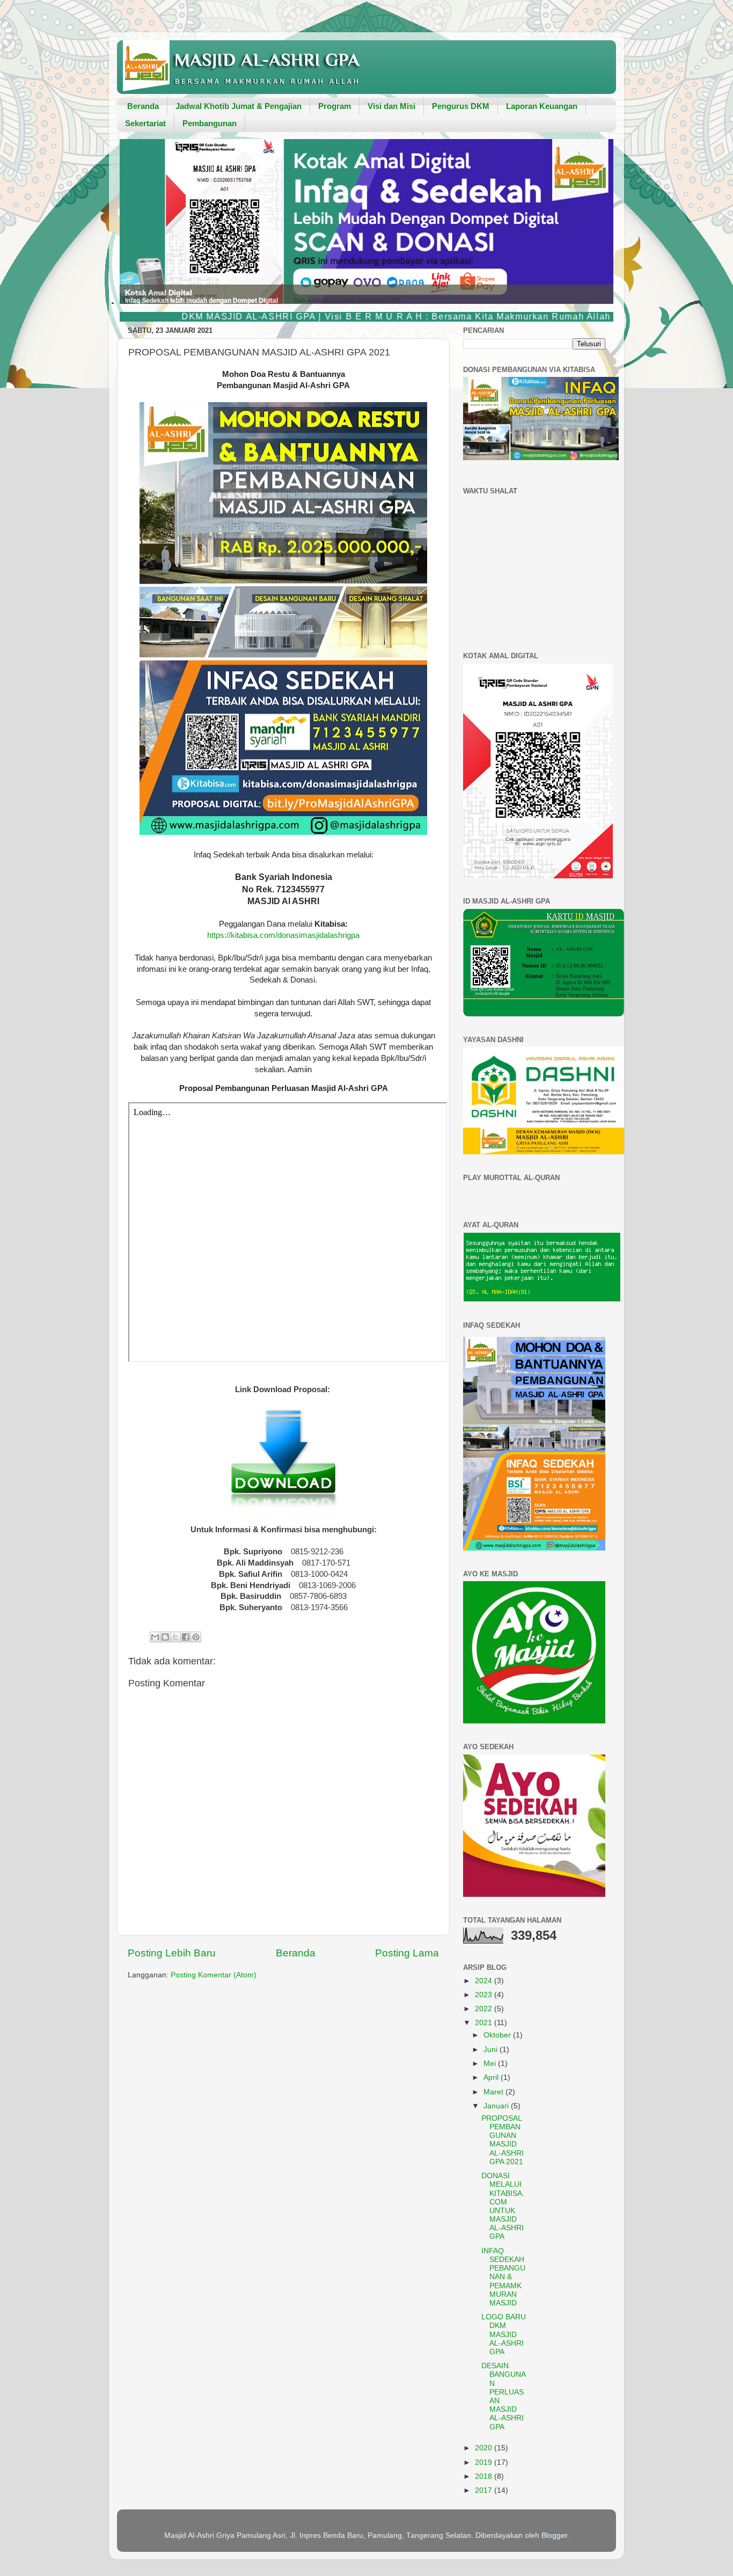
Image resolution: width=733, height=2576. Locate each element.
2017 (485, 2490)
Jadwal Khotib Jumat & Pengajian (239, 106)
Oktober (498, 2035)
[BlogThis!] (165, 1637)
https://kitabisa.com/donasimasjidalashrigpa (283, 935)
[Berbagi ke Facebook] (186, 1637)
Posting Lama (407, 1953)
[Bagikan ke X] (175, 1637)
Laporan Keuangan (542, 106)
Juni (492, 2050)
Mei (491, 2064)
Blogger (554, 2535)
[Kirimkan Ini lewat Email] (155, 1637)
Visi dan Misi (391, 106)
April (492, 2077)
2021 (485, 2023)
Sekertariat (145, 123)
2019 (485, 2462)
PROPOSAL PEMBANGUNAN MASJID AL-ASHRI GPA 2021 (503, 2140)
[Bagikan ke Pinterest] (196, 1637)
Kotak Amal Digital (159, 282)
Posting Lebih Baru (172, 1953)
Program (335, 106)
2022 (485, 2009)
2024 (485, 1981)
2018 (485, 2476)
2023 (485, 1995)
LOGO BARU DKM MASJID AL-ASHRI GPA (504, 2334)
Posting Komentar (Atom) (214, 1975)
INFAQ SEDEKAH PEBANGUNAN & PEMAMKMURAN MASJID (503, 2277)
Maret (494, 2092)
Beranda (143, 106)
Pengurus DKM (461, 106)
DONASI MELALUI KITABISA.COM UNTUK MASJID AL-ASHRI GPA (503, 2206)
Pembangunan (210, 123)
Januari (497, 2106)
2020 (485, 2448)
